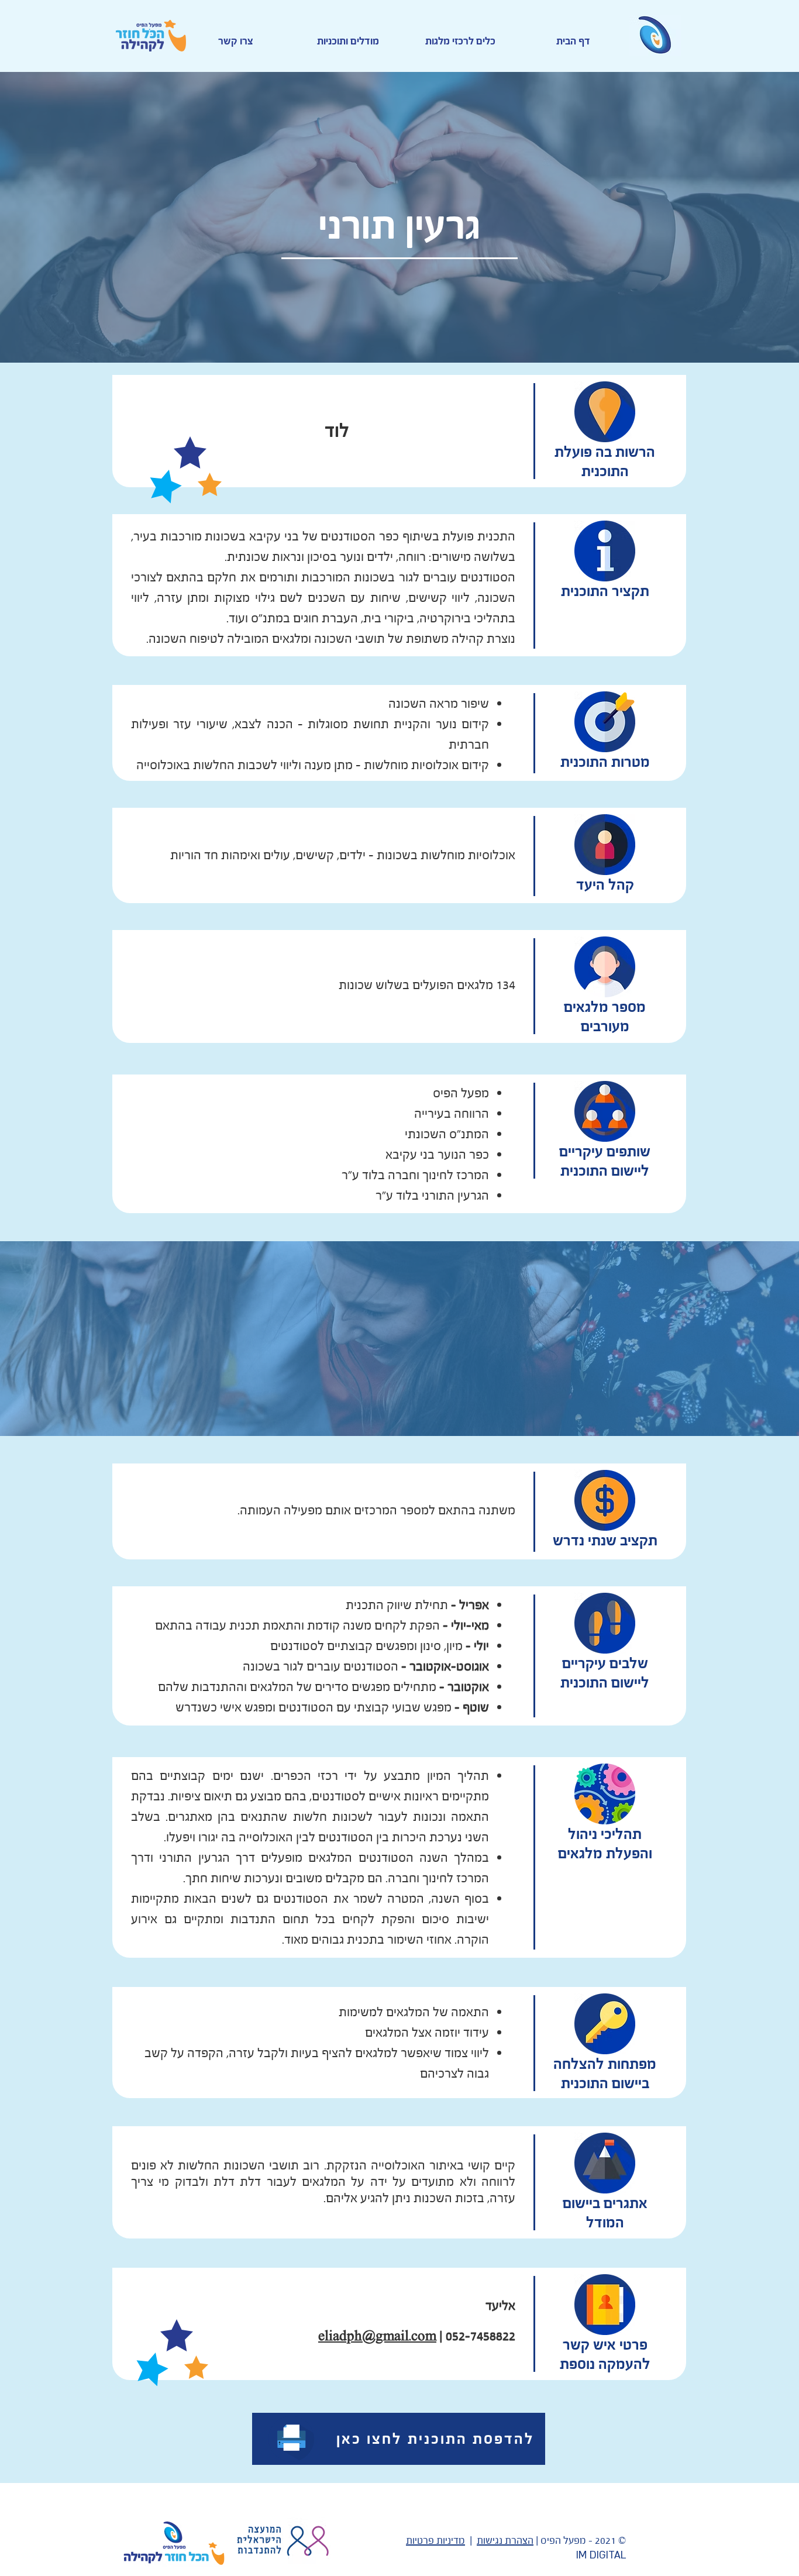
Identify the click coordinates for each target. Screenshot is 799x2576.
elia (329, 2336)
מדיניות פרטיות (435, 2541)
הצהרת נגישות (505, 2541)
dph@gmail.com (388, 2336)
